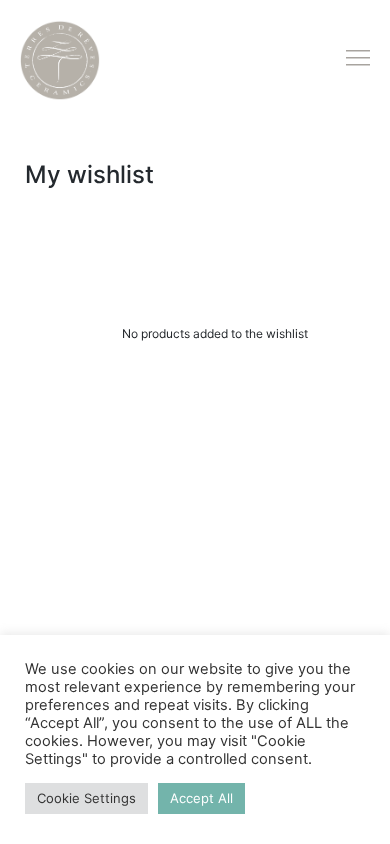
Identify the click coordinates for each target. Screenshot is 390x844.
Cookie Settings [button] (86, 798)
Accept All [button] (201, 798)
